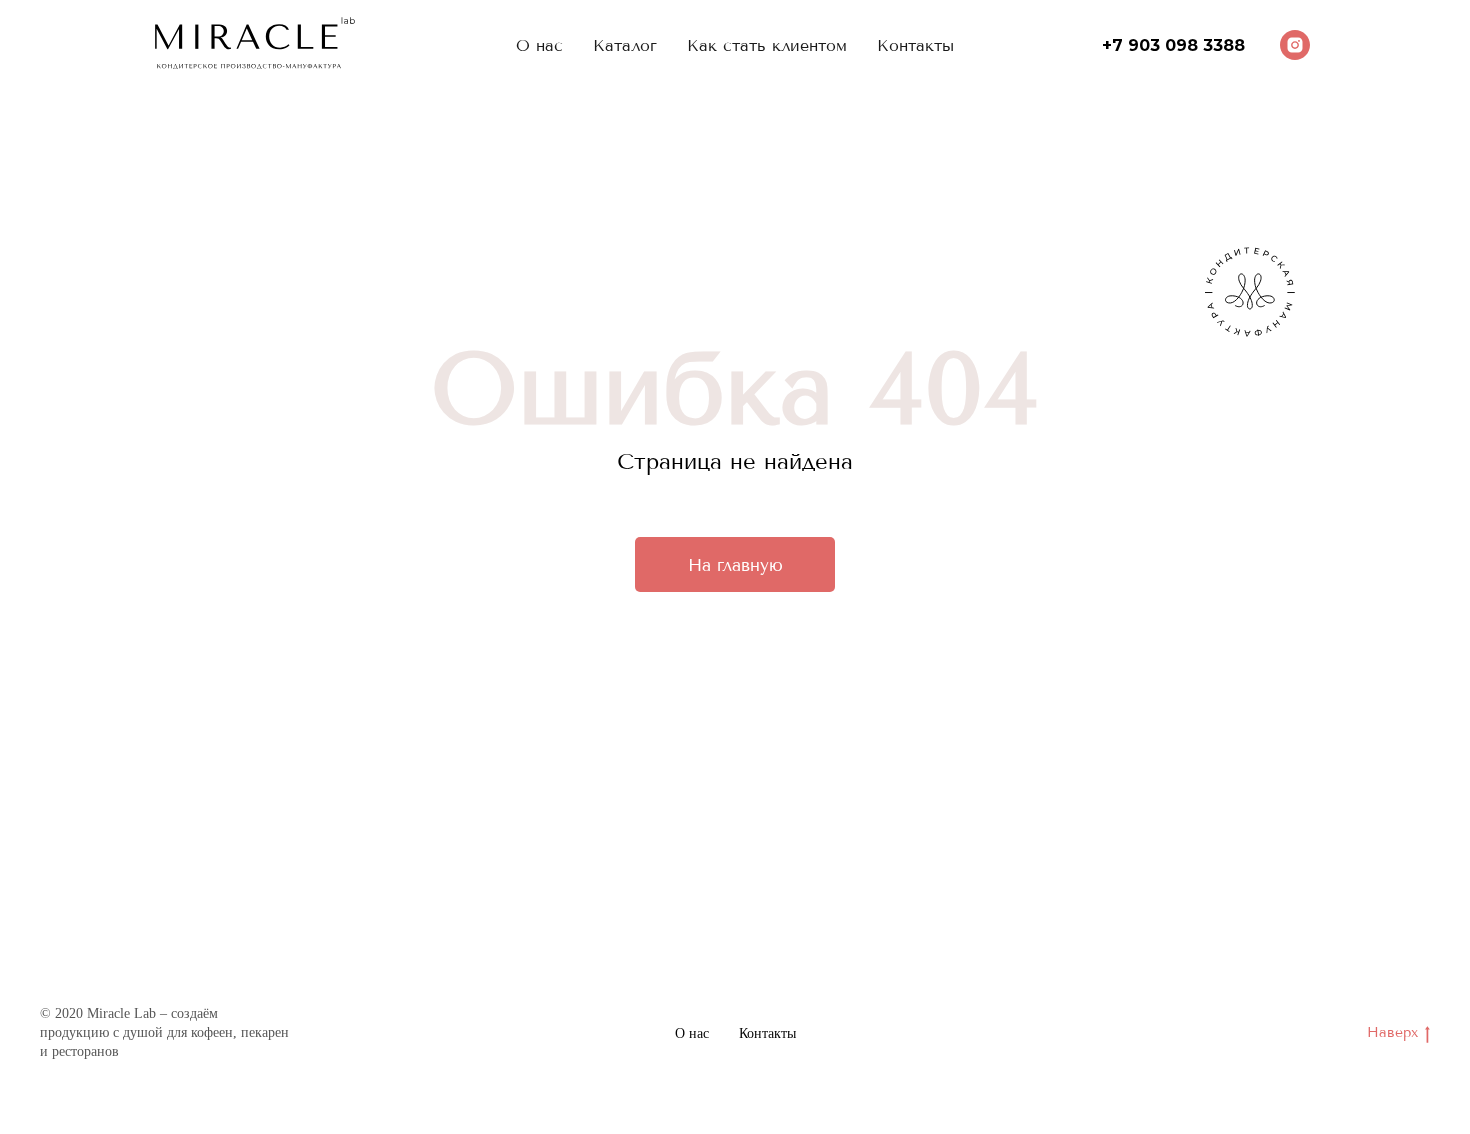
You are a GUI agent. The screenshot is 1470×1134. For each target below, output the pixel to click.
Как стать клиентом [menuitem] (767, 45)
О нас (692, 1033)
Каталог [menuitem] (625, 45)
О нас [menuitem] (539, 45)
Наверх (1392, 1032)
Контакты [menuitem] (915, 45)
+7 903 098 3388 (1173, 45)
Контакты (767, 1033)
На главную (735, 565)
